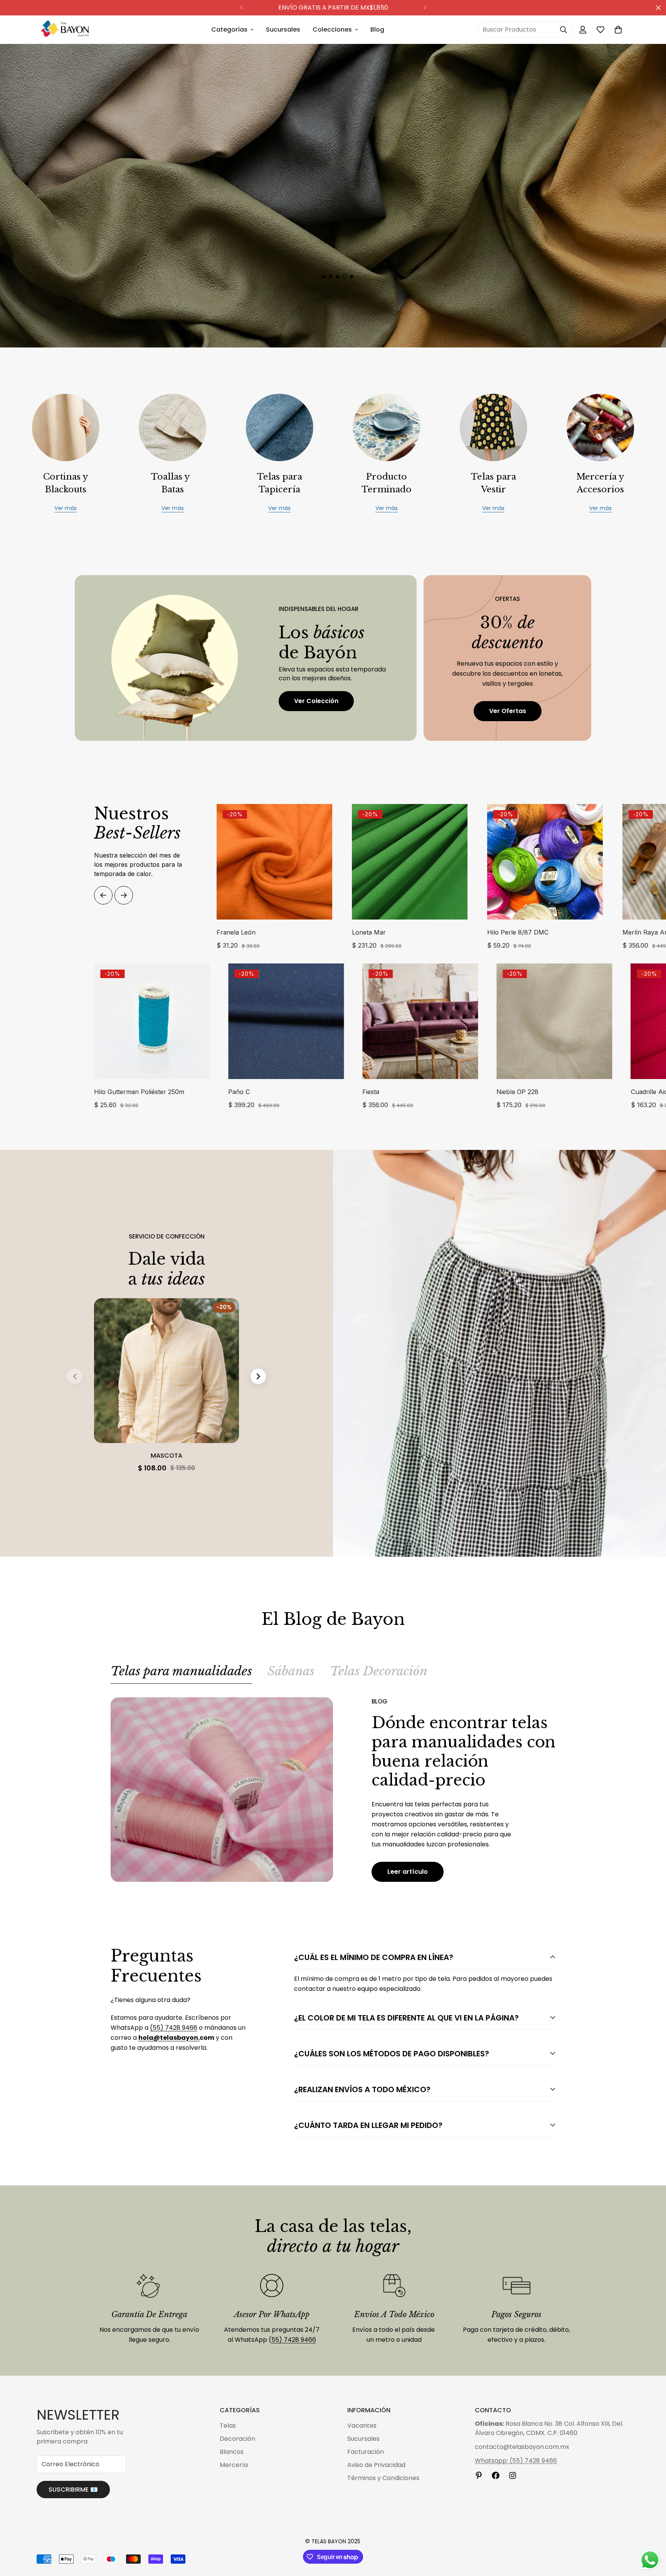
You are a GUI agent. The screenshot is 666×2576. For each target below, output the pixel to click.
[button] (618, 30)
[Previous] (241, 8)
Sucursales (283, 29)
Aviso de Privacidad (376, 2465)
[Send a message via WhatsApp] (650, 2560)
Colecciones (332, 29)
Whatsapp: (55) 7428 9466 (516, 2461)
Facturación (366, 2452)
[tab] (181, 1674)
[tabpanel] (333, 1790)
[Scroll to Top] (651, 2534)
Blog (377, 29)
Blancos (232, 2452)
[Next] (425, 8)
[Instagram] (513, 2475)
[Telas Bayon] (65, 30)
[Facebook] (496, 2475)
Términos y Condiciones (383, 2478)
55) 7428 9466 (294, 2340)
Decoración (237, 2439)
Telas (228, 2426)
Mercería (234, 2465)
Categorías (229, 29)
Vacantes (362, 2426)
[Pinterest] (479, 2475)
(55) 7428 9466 (174, 2028)
